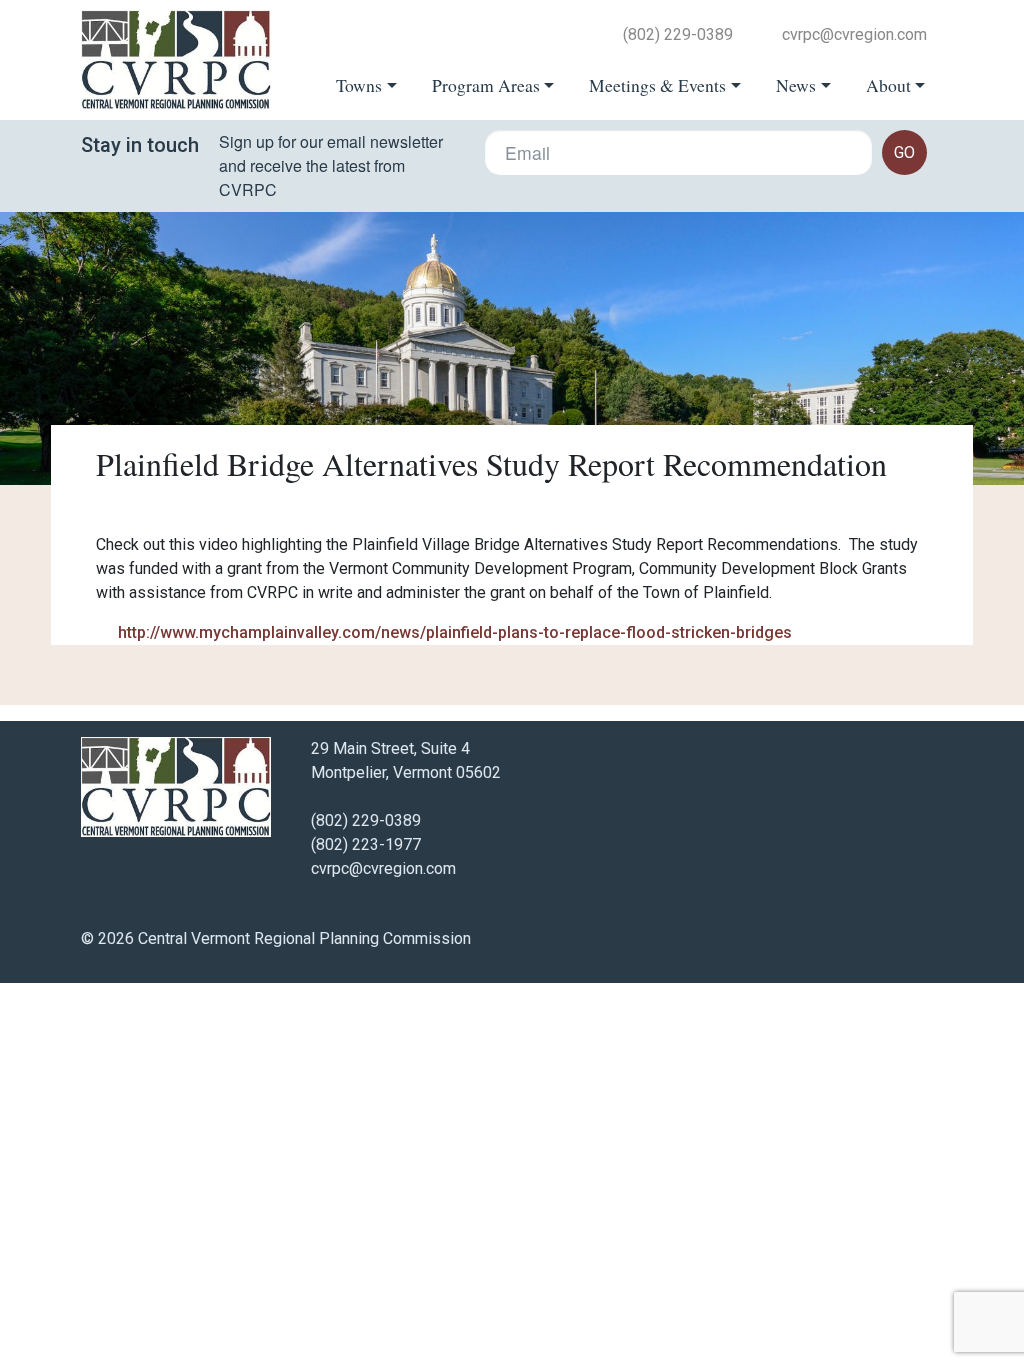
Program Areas (486, 85)
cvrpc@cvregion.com (854, 35)
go (904, 152)
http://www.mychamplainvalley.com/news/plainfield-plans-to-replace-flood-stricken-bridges (455, 632)
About (888, 85)
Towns (359, 85)
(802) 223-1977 (366, 844)
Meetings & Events (657, 85)
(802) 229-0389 (678, 35)
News (796, 85)
